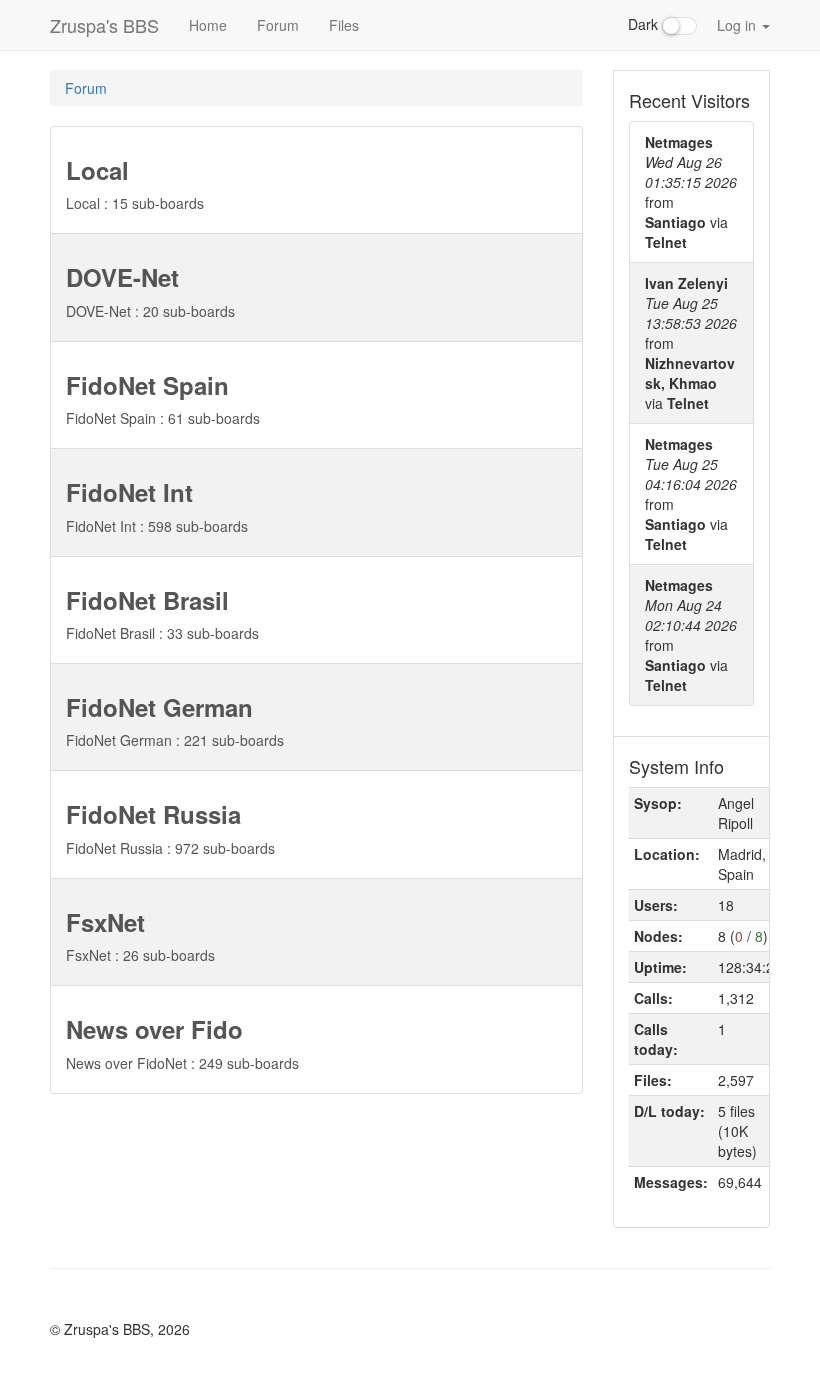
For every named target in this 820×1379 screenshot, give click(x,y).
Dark (645, 24)
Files (344, 25)
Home (208, 25)
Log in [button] (738, 25)
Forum (278, 25)
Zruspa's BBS (104, 25)
